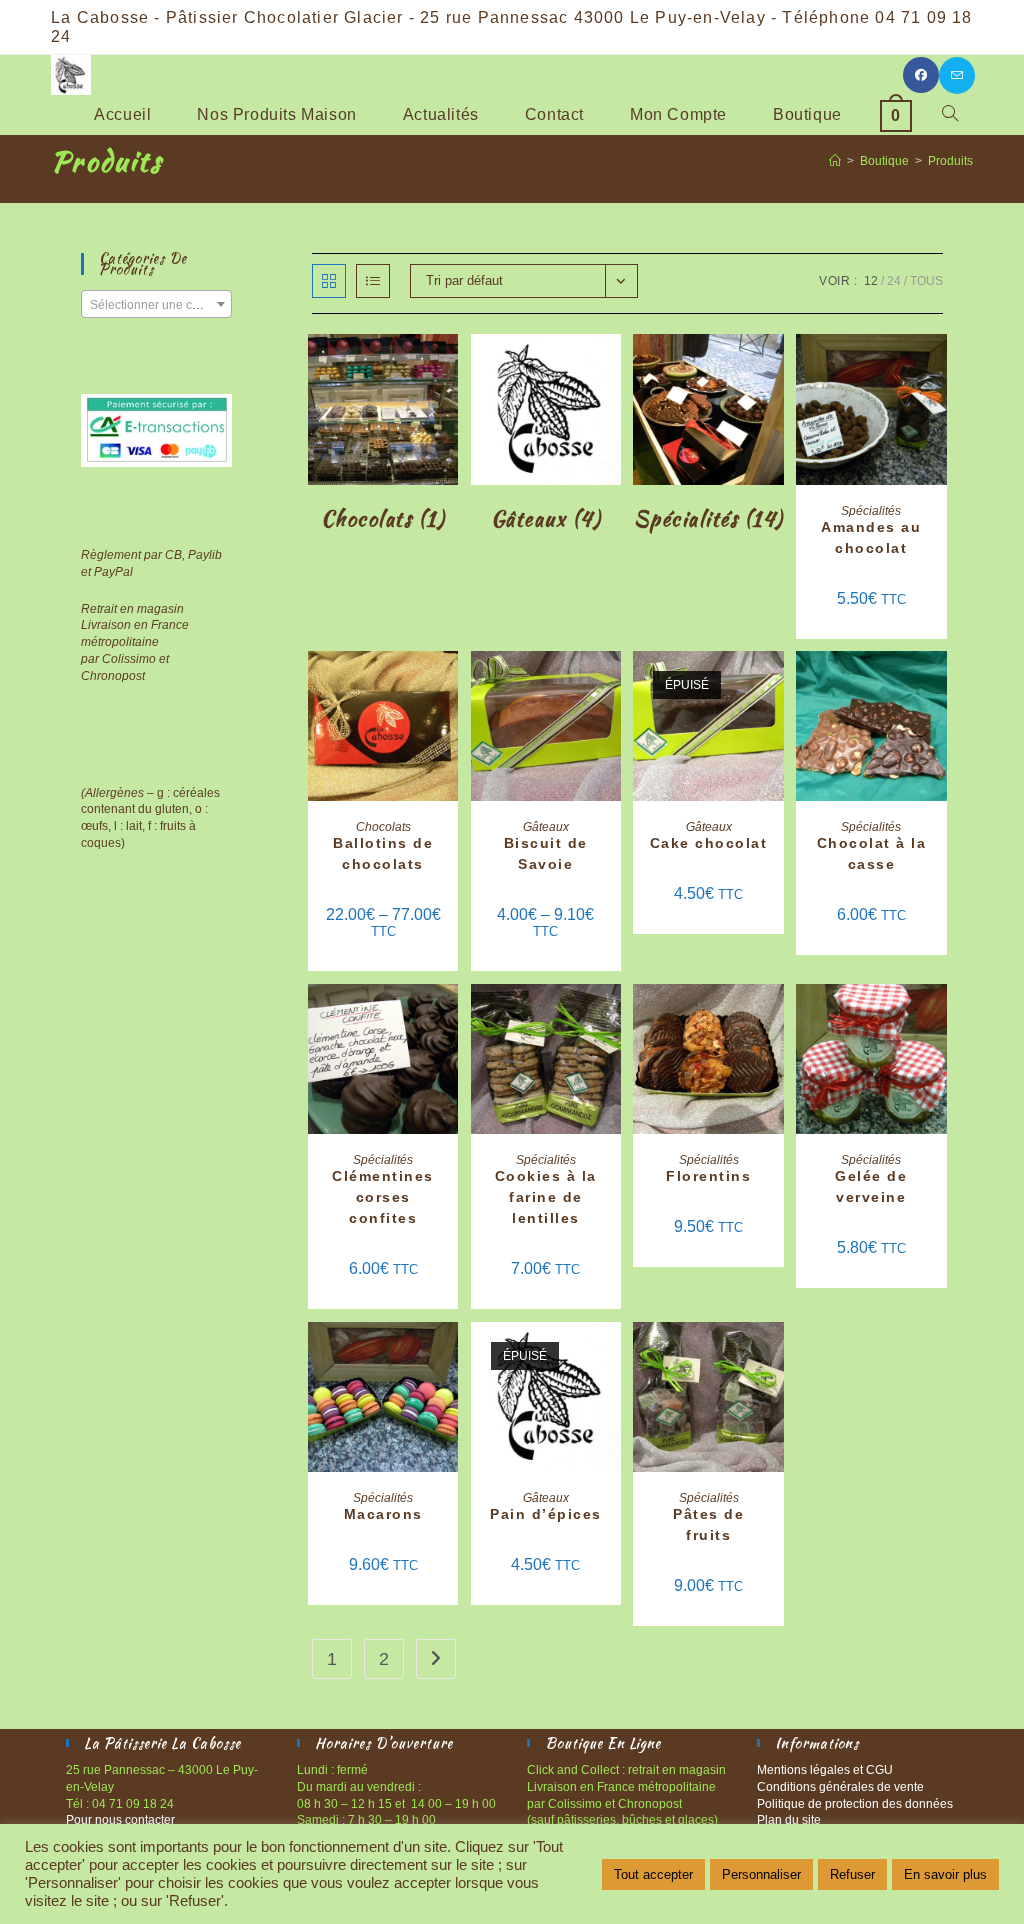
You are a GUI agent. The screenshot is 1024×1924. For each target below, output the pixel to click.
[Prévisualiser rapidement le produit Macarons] (448, 1357)
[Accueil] (835, 161)
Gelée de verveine (871, 1186)
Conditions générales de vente (840, 1787)
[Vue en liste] (373, 281)
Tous (926, 281)
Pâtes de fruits (708, 1524)
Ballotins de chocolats (383, 853)
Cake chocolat (709, 843)
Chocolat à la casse (872, 853)
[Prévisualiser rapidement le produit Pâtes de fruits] (774, 1357)
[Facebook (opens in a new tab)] (921, 75)
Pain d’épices (546, 1514)
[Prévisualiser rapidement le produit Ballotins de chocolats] (448, 686)
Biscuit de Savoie (546, 853)
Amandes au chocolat (871, 537)
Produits (950, 161)
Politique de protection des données (855, 1804)
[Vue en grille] (329, 281)
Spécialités (871, 511)
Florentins (708, 1176)
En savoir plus (945, 1874)
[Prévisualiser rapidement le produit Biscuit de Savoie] (611, 686)
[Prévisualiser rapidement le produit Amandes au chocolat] (937, 369)
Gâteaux (546, 827)
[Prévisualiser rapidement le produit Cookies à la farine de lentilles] (611, 1019)
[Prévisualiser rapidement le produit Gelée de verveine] (937, 1019)
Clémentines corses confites (383, 1197)
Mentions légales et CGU (825, 1770)
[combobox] (156, 304)
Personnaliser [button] (761, 1874)
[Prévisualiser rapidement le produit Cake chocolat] (774, 686)
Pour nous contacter (120, 1820)
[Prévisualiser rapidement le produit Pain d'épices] (611, 1357)
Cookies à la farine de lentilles (546, 1197)
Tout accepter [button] (653, 1874)
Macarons (383, 1514)
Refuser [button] (852, 1874)
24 (894, 281)
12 (871, 281)
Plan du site (789, 1820)
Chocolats (383, 827)
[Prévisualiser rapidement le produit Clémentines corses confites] (448, 1019)
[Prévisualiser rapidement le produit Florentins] (774, 1019)
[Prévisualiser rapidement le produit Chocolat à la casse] (937, 686)
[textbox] (156, 305)
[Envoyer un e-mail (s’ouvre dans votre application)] (957, 75)
